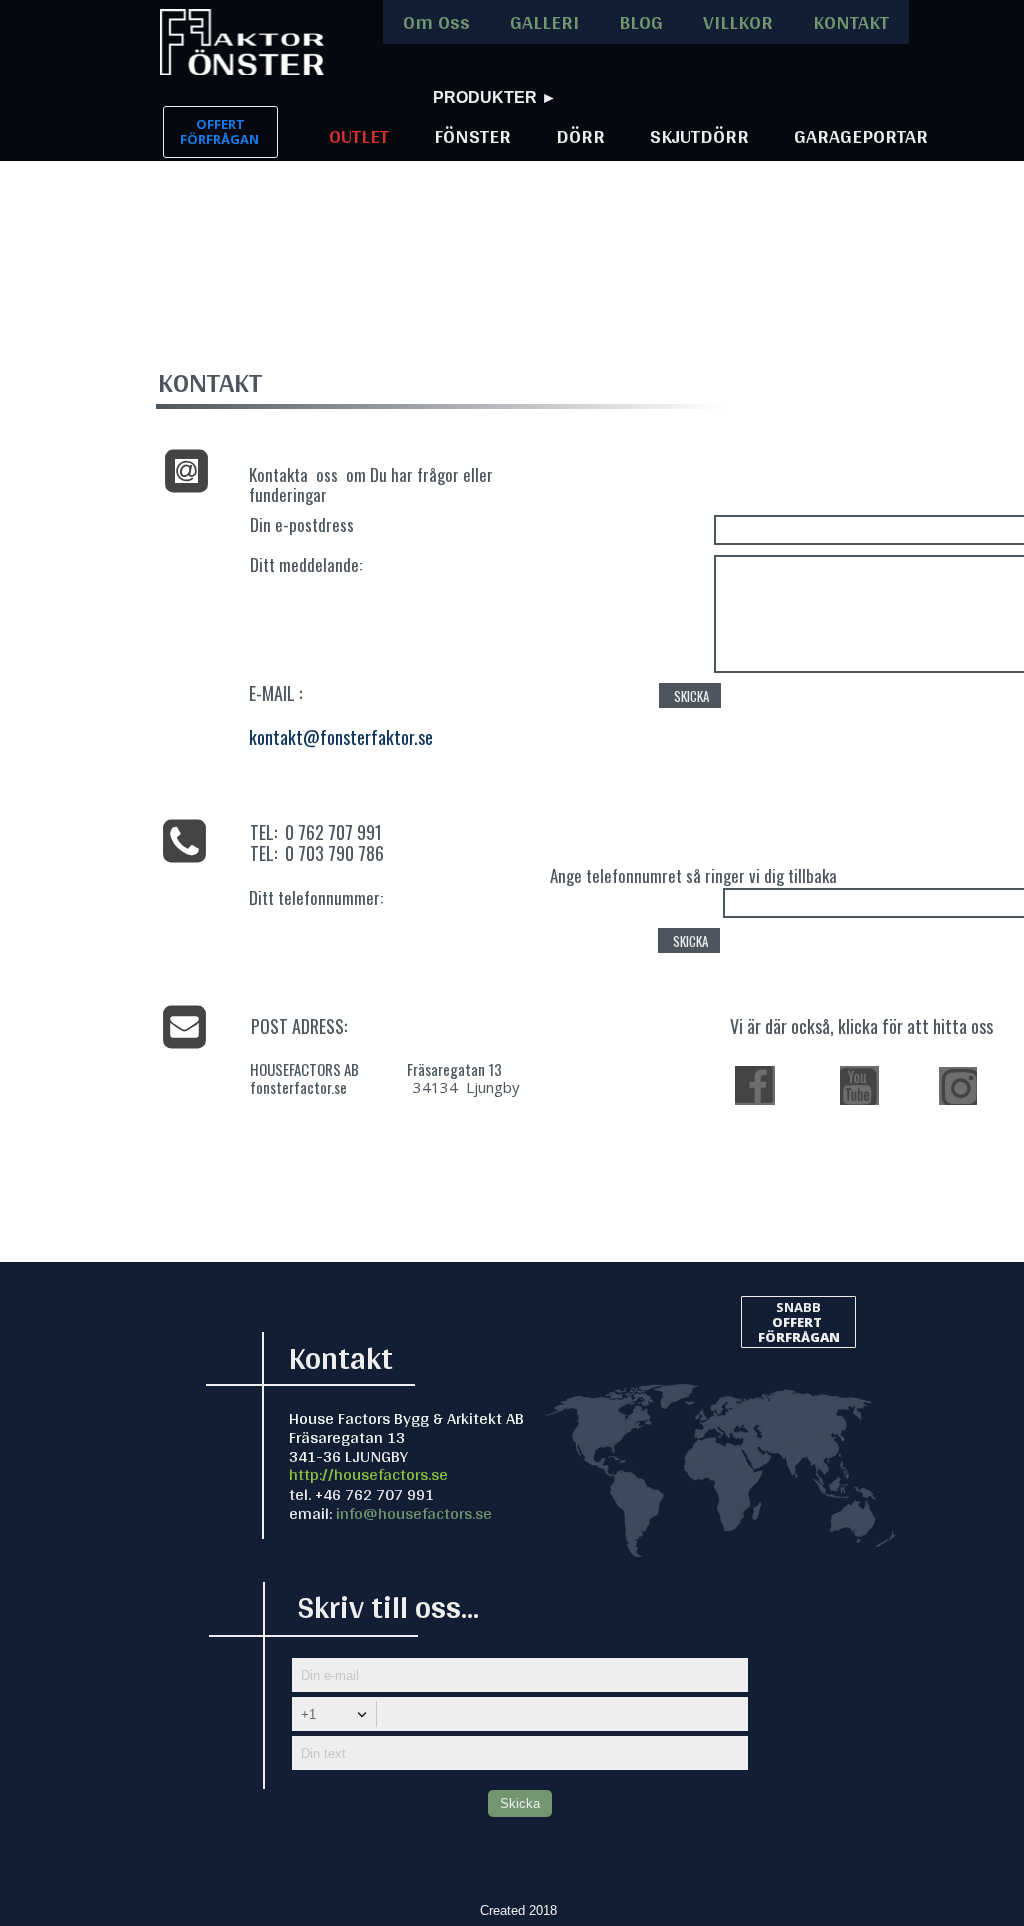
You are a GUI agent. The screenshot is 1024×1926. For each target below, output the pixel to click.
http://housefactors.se (368, 1473)
